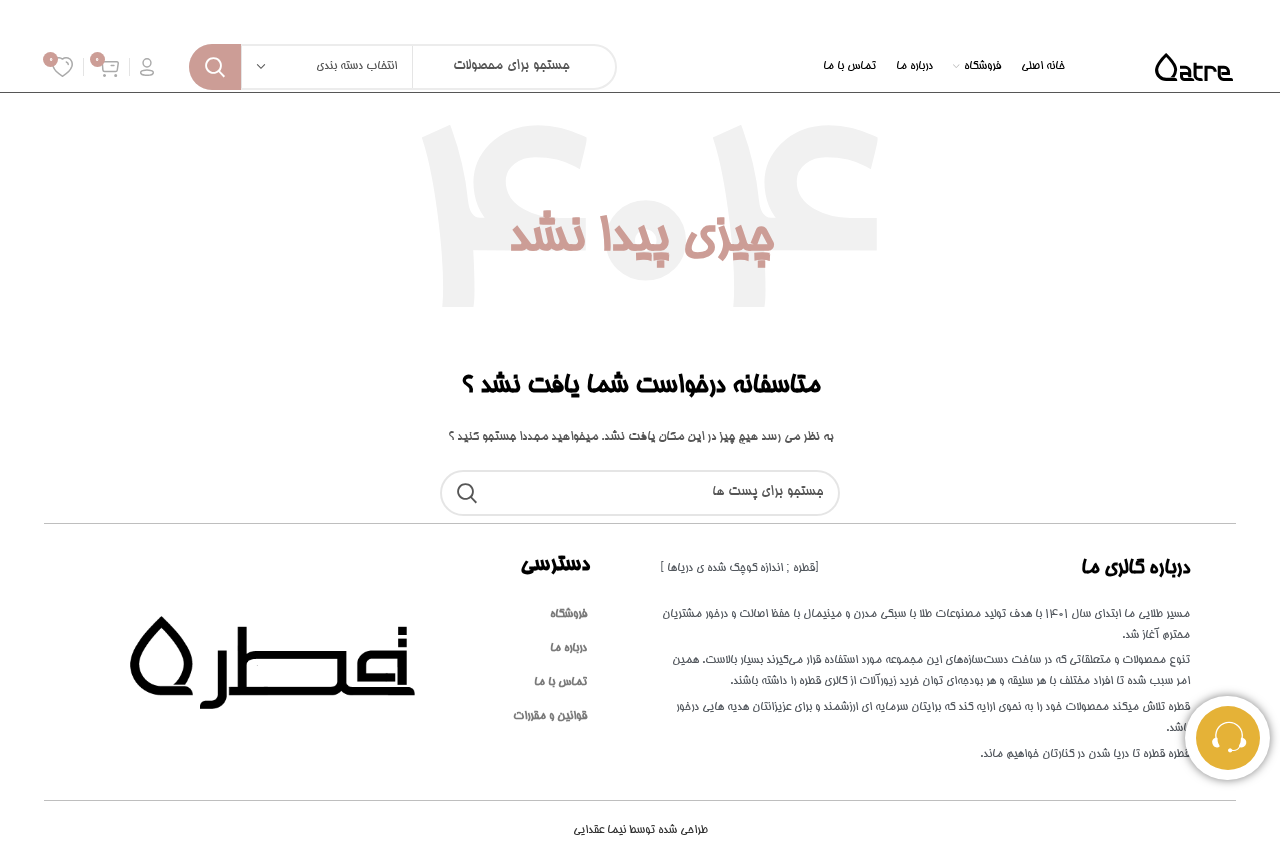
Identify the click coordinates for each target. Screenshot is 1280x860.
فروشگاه (568, 614)
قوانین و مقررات (550, 716)
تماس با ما (560, 682)
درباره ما (568, 648)
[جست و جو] (215, 67)
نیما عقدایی (640, 830)
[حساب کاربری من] (147, 67)
